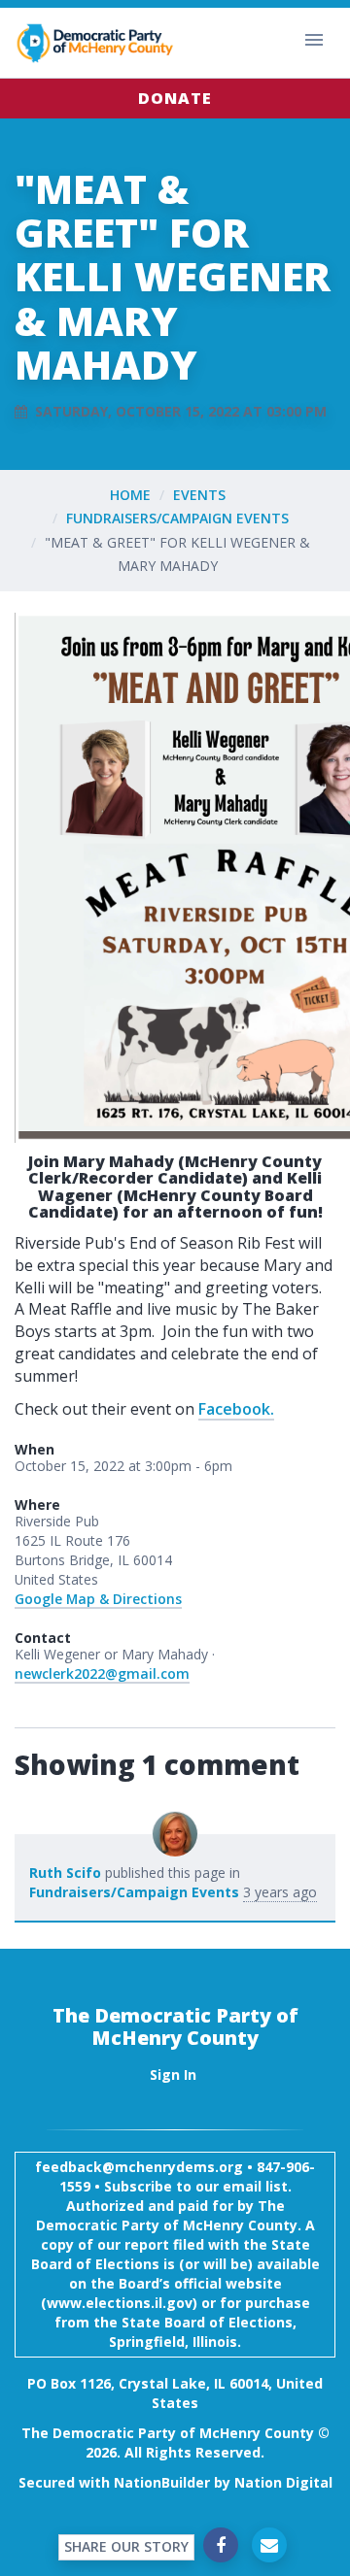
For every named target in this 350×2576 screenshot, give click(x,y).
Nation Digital (283, 2482)
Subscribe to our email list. (198, 2186)
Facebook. (236, 1409)
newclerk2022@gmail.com (102, 1673)
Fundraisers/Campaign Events (177, 518)
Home (130, 495)
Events (199, 495)
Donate (175, 98)
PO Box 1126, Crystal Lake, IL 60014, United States (175, 2393)
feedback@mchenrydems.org (139, 2167)
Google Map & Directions (98, 1599)
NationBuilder (162, 2482)
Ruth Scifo (65, 1873)
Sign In (173, 2074)
